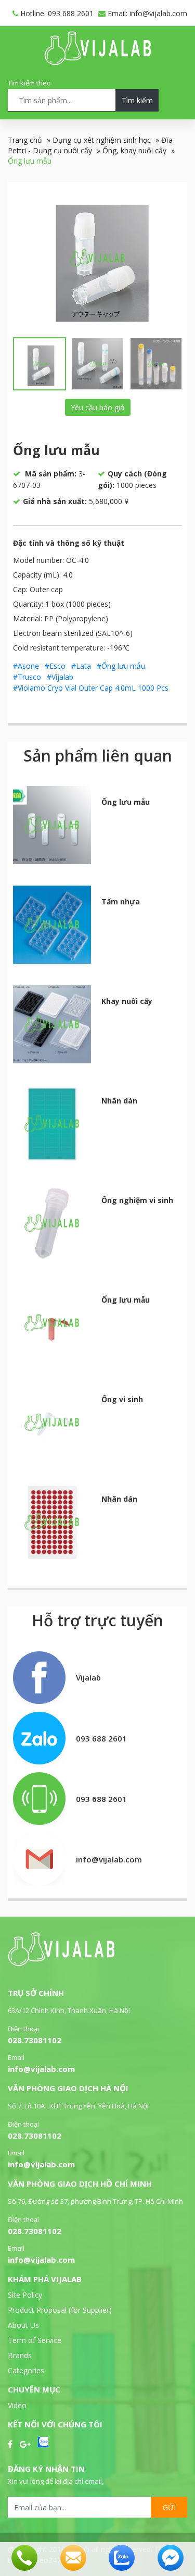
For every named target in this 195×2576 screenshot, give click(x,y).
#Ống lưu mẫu (121, 666)
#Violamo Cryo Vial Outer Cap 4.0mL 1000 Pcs (91, 688)
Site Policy (25, 2295)
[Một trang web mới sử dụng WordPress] (97, 62)
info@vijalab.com (41, 2069)
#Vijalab (60, 677)
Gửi (169, 2507)
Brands (20, 2355)
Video (17, 2405)
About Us (23, 2325)
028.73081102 (35, 2040)
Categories (26, 2370)
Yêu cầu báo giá (97, 407)
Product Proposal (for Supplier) (60, 2310)
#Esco (55, 666)
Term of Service (35, 2340)
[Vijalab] (61, 1963)
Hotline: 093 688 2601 (56, 13)
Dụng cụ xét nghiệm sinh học (102, 140)
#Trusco (27, 677)
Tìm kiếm (137, 100)
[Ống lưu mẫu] (97, 258)
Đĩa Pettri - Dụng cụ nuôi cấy (90, 145)
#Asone (26, 666)
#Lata (81, 666)
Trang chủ (25, 140)
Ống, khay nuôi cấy (134, 150)
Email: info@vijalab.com (146, 13)
